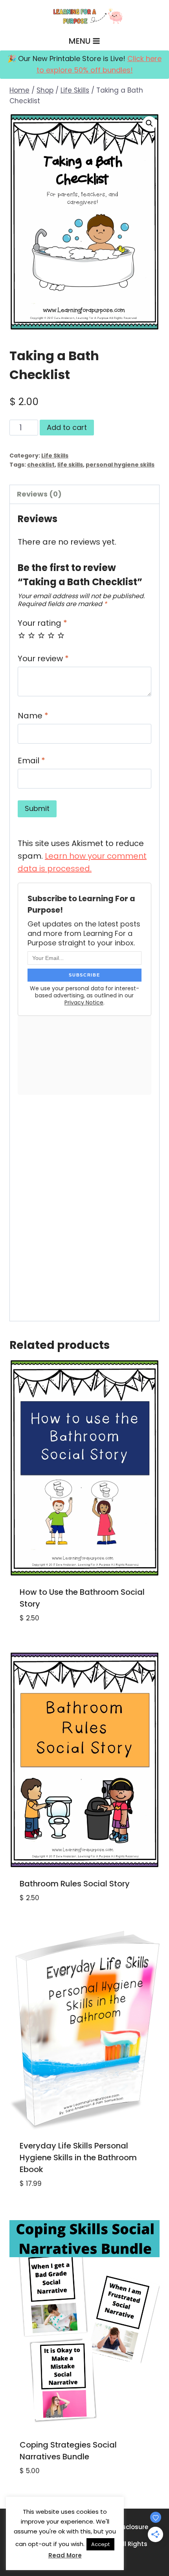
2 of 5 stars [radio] (31, 635)
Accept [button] (100, 2544)
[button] (149, 123)
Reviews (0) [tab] (39, 494)
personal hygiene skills (120, 465)
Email (31, 761)
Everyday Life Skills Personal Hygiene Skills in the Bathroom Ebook (78, 2158)
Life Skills (55, 456)
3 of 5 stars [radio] (41, 635)
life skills (70, 465)
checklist (41, 465)
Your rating (42, 623)
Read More (65, 2555)
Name (33, 716)
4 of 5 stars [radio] (51, 635)
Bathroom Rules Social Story (75, 1884)
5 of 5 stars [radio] (61, 635)
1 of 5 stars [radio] (22, 635)
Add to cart (67, 427)
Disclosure (132, 2527)
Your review (43, 659)
